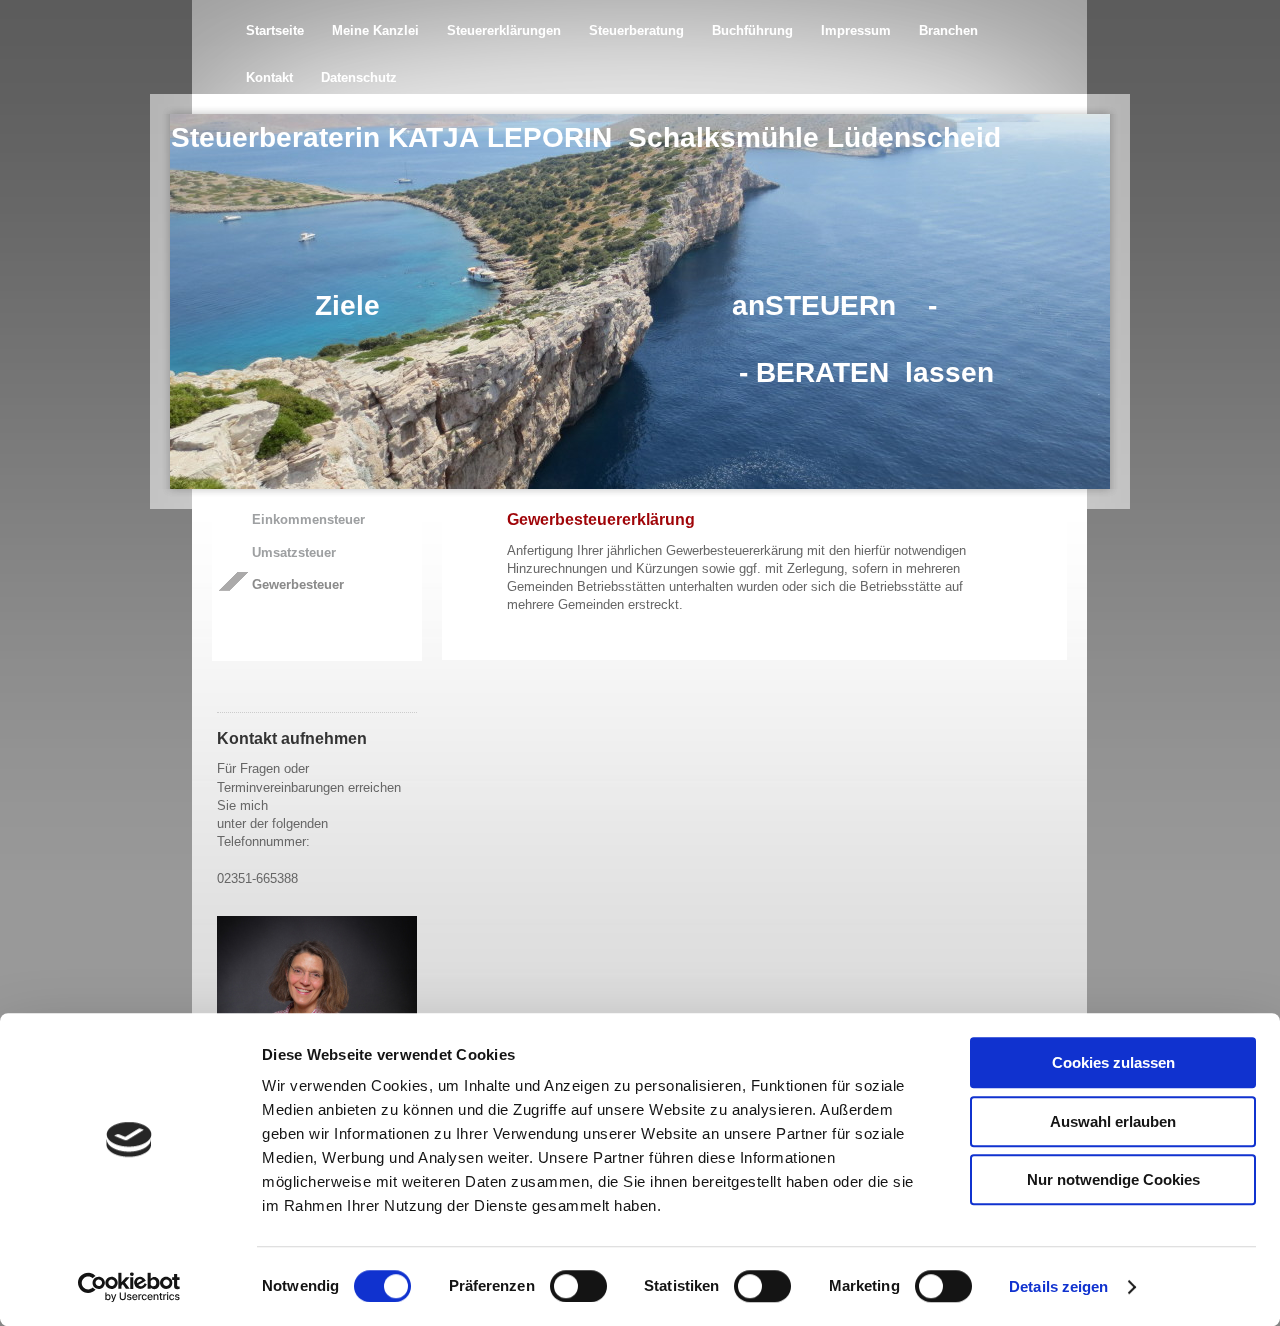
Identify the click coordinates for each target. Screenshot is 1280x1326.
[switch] (578, 1286)
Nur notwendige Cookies (1113, 1179)
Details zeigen (1058, 1286)
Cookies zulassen (1113, 1062)
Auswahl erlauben (1113, 1121)
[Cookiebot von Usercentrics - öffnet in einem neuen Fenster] (129, 1287)
